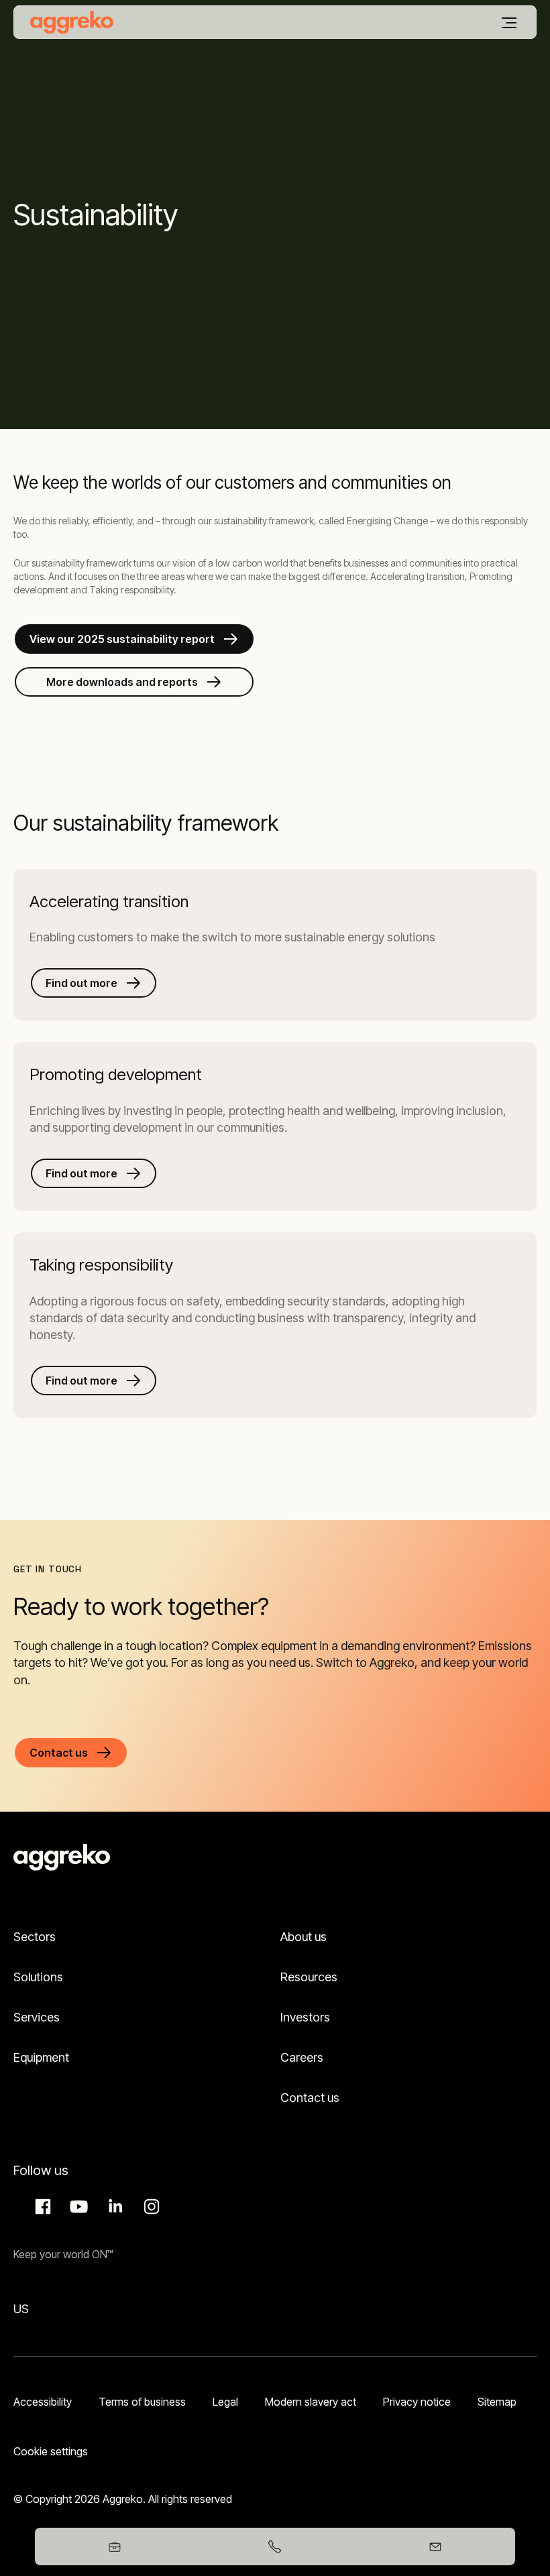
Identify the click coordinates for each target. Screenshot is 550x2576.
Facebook (41, 2207)
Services (37, 2017)
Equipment (41, 2057)
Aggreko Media (77, 2207)
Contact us (310, 2098)
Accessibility (43, 2402)
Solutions (38, 1977)
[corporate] (72, 22)
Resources (309, 1977)
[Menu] (509, 23)
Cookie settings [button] (51, 2451)
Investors (305, 2017)
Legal (225, 2402)
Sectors (35, 1937)
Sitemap (497, 2402)
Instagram (150, 2207)
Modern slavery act (311, 2402)
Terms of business (142, 2402)
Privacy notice (417, 2402)
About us (304, 1937)
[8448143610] (275, 2546)
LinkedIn (113, 2207)
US (21, 2309)
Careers (302, 2057)
